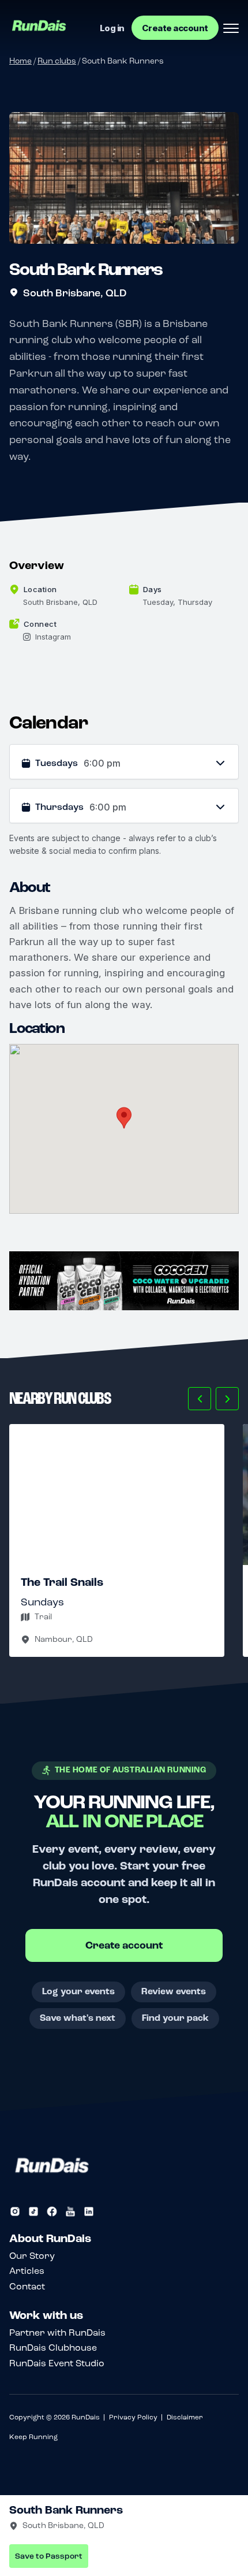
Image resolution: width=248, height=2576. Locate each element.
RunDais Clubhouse (53, 2348)
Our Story (32, 2256)
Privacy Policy (133, 2417)
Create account (175, 28)
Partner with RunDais (57, 2332)
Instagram (53, 637)
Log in (112, 28)
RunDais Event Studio (57, 2363)
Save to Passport (49, 2556)
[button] (200, 1399)
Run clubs (57, 61)
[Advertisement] (124, 1281)
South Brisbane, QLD (75, 293)
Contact (27, 2286)
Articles (27, 2271)
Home (20, 61)
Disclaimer (185, 2417)
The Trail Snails (62, 1582)
